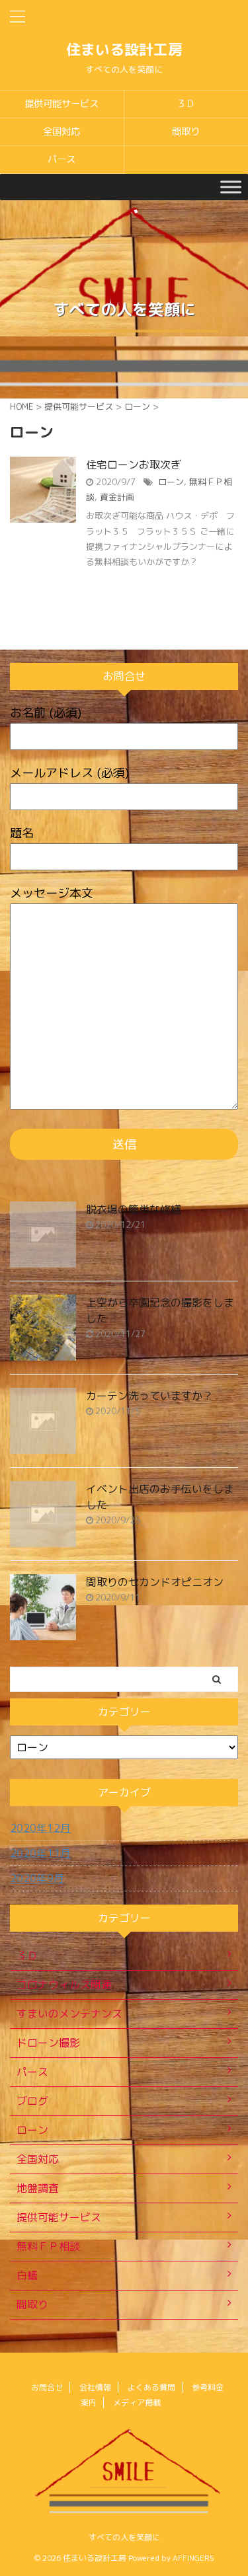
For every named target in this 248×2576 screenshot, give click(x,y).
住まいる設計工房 (124, 49)
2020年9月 (37, 1878)
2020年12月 (40, 1828)
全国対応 (62, 132)
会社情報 (95, 2387)
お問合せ (47, 2387)
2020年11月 (40, 1853)
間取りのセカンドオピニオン (155, 1582)
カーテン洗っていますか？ (149, 1396)
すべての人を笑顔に (124, 2537)
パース (62, 159)
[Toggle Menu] (231, 187)
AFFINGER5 (193, 2558)
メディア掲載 (137, 2403)
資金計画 (117, 497)
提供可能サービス (62, 104)
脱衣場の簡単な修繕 (134, 1209)
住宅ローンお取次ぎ (134, 465)
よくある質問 (151, 2387)
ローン (171, 482)
